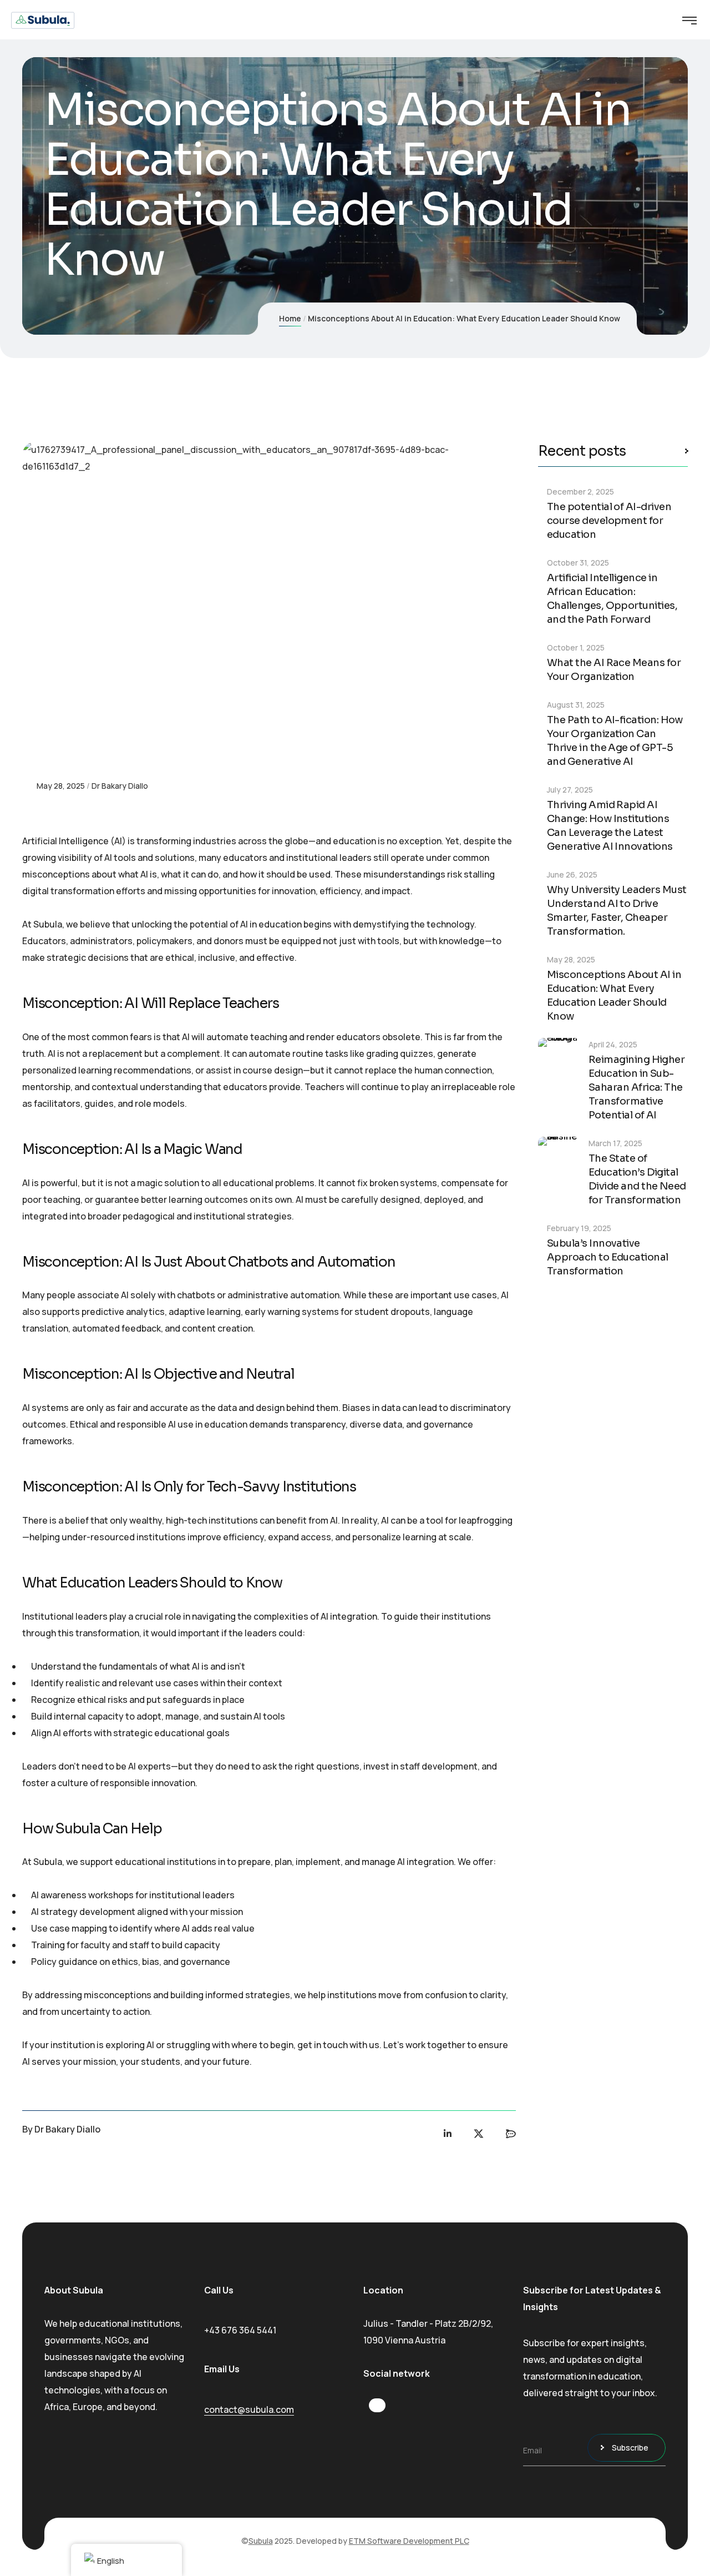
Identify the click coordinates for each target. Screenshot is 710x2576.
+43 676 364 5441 (240, 2330)
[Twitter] (479, 2134)
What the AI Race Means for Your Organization (614, 670)
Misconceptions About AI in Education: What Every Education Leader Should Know (614, 995)
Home (290, 318)
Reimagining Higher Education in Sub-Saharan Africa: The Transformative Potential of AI (637, 1087)
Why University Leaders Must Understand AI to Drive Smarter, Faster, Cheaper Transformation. (617, 911)
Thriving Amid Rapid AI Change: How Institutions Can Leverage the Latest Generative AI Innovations (610, 826)
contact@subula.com (249, 2409)
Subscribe (630, 2448)
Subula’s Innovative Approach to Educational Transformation (608, 1257)
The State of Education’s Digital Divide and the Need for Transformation (637, 1179)
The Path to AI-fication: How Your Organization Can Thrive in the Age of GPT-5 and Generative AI (615, 741)
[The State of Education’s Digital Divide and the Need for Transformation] (559, 1158)
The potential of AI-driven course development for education (609, 521)
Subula (261, 2541)
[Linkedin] (448, 2134)
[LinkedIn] (377, 2407)
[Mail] (511, 2134)
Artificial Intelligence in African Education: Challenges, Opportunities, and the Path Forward (612, 599)
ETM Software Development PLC (409, 2541)
